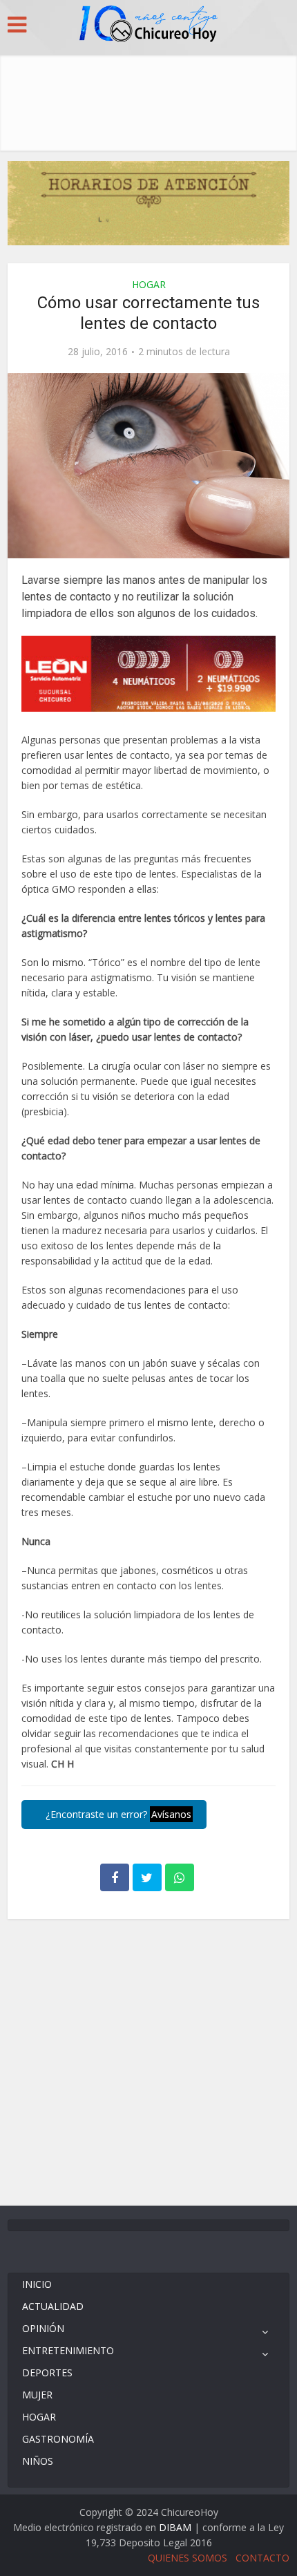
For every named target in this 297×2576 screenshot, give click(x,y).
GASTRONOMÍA (58, 2439)
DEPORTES (47, 2373)
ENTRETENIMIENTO (68, 2350)
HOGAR (149, 284)
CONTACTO (262, 2558)
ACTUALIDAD (53, 2306)
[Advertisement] (148, 99)
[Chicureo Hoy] (148, 26)
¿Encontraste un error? (117, 1814)
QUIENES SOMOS (188, 2558)
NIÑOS (38, 2461)
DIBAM (175, 2527)
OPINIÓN (43, 2328)
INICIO (37, 2284)
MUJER (37, 2395)
